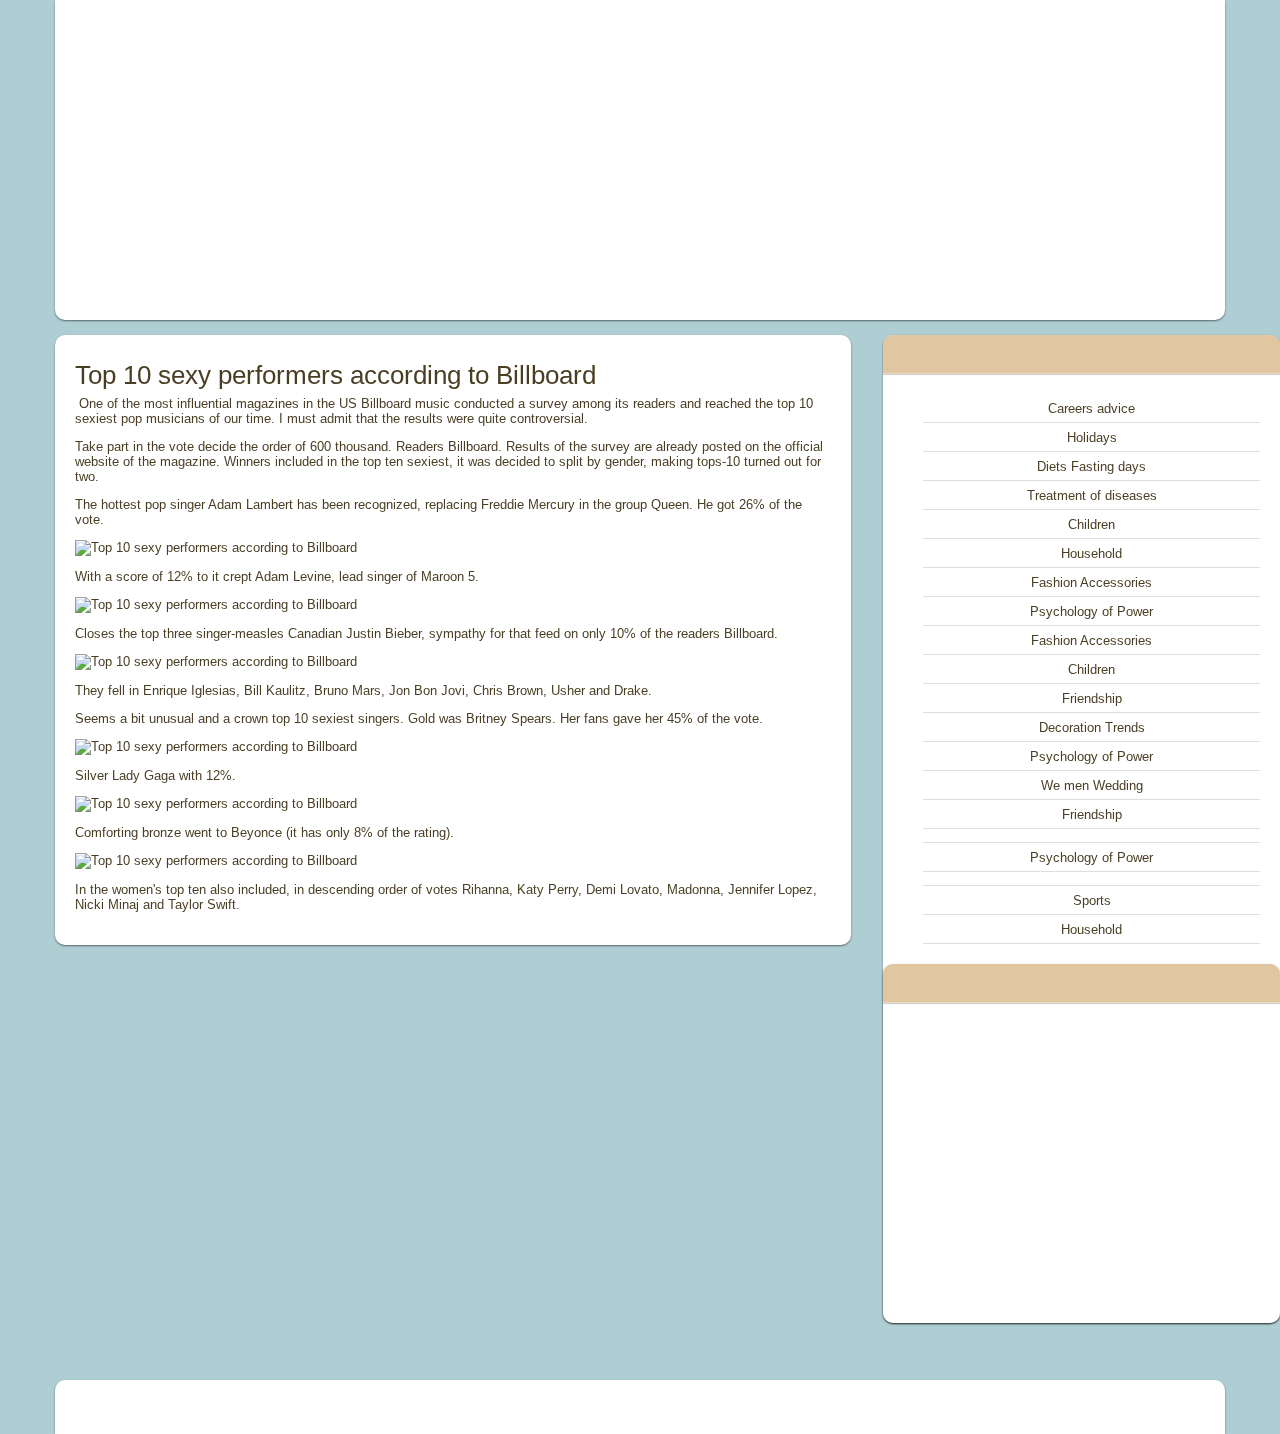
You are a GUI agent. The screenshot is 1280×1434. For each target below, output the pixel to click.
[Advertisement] (414, 160)
